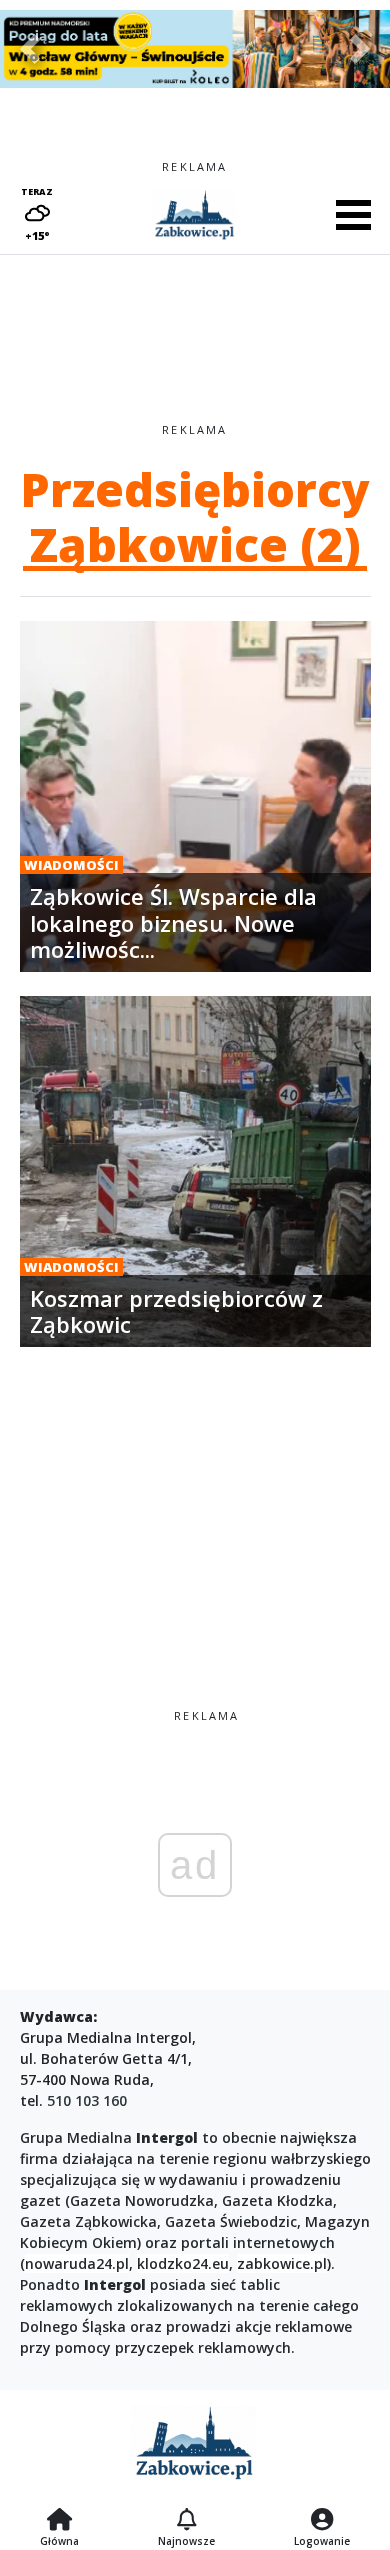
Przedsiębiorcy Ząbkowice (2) (195, 516)
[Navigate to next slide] (360, 49)
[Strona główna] (59, 2521)
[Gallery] (195, 49)
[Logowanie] (322, 2521)
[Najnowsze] (186, 2521)
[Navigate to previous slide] (30, 49)
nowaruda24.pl (77, 2263)
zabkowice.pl (282, 2263)
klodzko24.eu (183, 2263)
